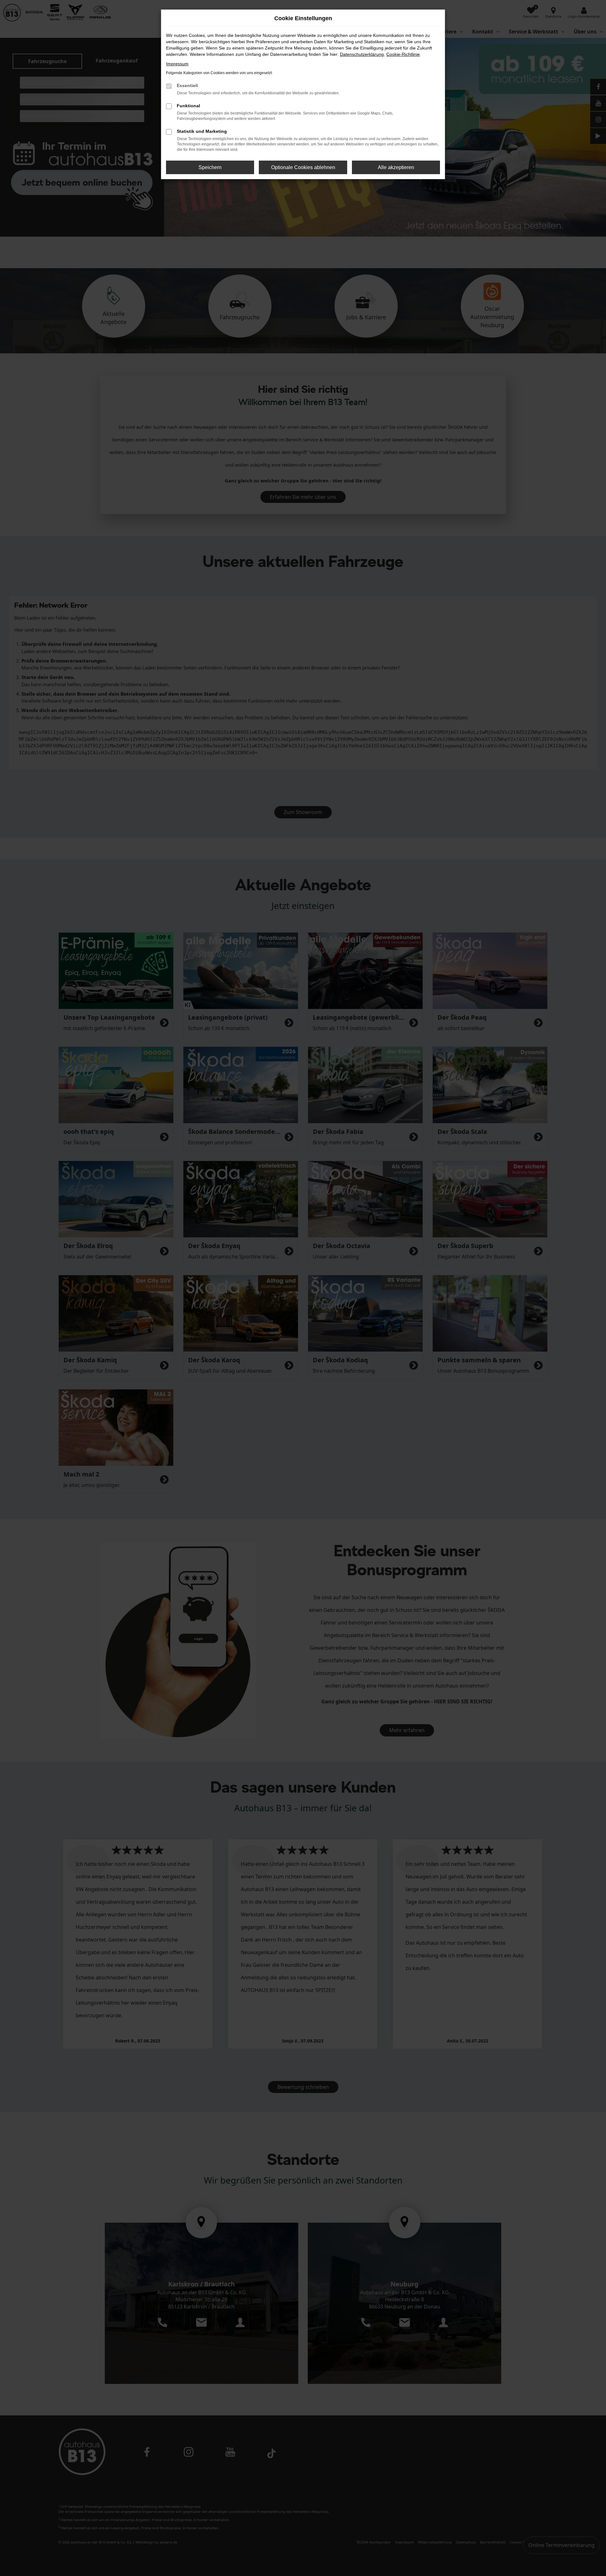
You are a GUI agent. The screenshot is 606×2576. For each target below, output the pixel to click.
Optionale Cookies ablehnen (303, 167)
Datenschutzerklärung (362, 54)
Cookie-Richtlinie (403, 54)
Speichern (210, 167)
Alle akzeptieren (396, 167)
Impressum (177, 64)
